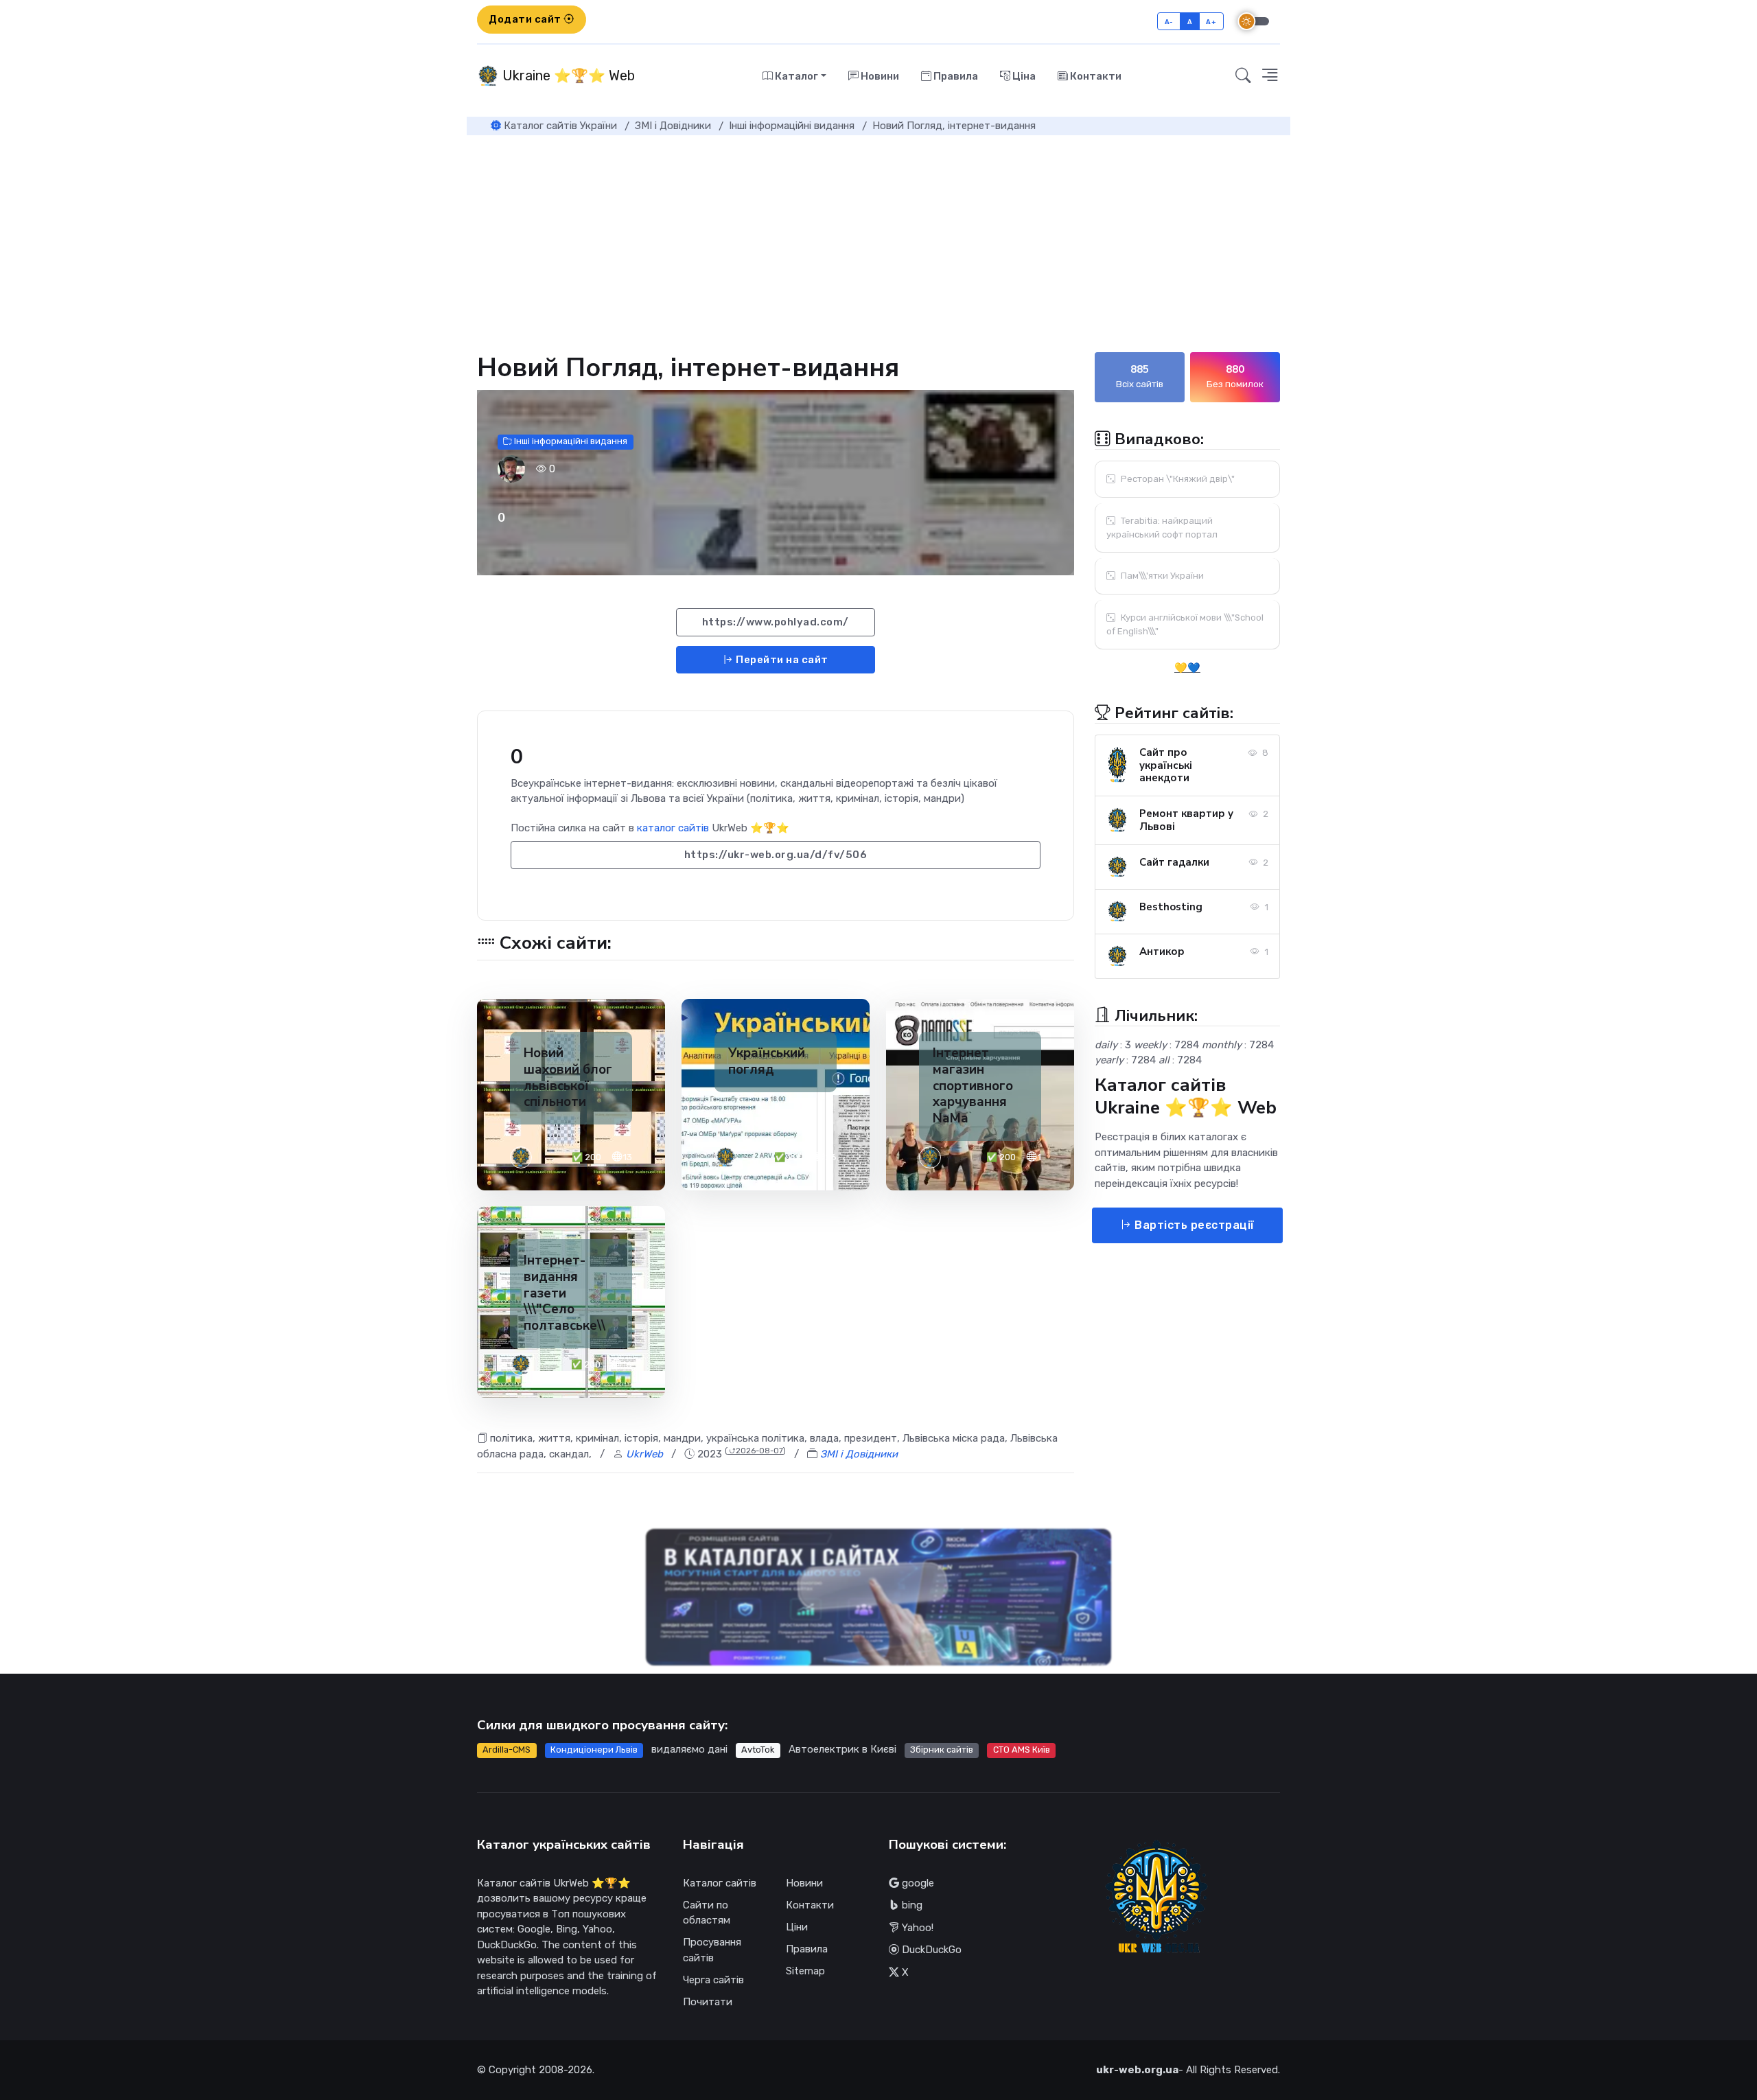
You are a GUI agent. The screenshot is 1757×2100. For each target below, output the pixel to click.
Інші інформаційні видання (570, 442)
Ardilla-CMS (507, 1750)
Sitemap (805, 1971)
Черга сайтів (713, 1980)
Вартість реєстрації (1193, 1225)
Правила (955, 76)
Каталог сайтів (720, 1883)
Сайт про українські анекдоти (1166, 765)
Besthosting (1171, 907)
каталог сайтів (673, 828)
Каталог (795, 76)
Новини (879, 76)
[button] (1270, 76)
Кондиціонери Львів (594, 1750)
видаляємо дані (689, 1749)
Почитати (708, 2002)
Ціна (1023, 76)
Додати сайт (526, 19)
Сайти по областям (707, 1913)
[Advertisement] (878, 238)
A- (1169, 22)
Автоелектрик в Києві (842, 1749)
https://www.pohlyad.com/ (776, 622)
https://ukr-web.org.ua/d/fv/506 (776, 855)
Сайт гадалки (1174, 862)
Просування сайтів (712, 1950)
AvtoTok (758, 1750)
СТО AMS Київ (1022, 1750)
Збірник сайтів (942, 1750)
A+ (1211, 22)
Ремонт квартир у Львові (1186, 820)
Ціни (797, 1927)
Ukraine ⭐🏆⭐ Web (567, 76)
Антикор (1162, 951)
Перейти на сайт (781, 660)
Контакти (1095, 76)
